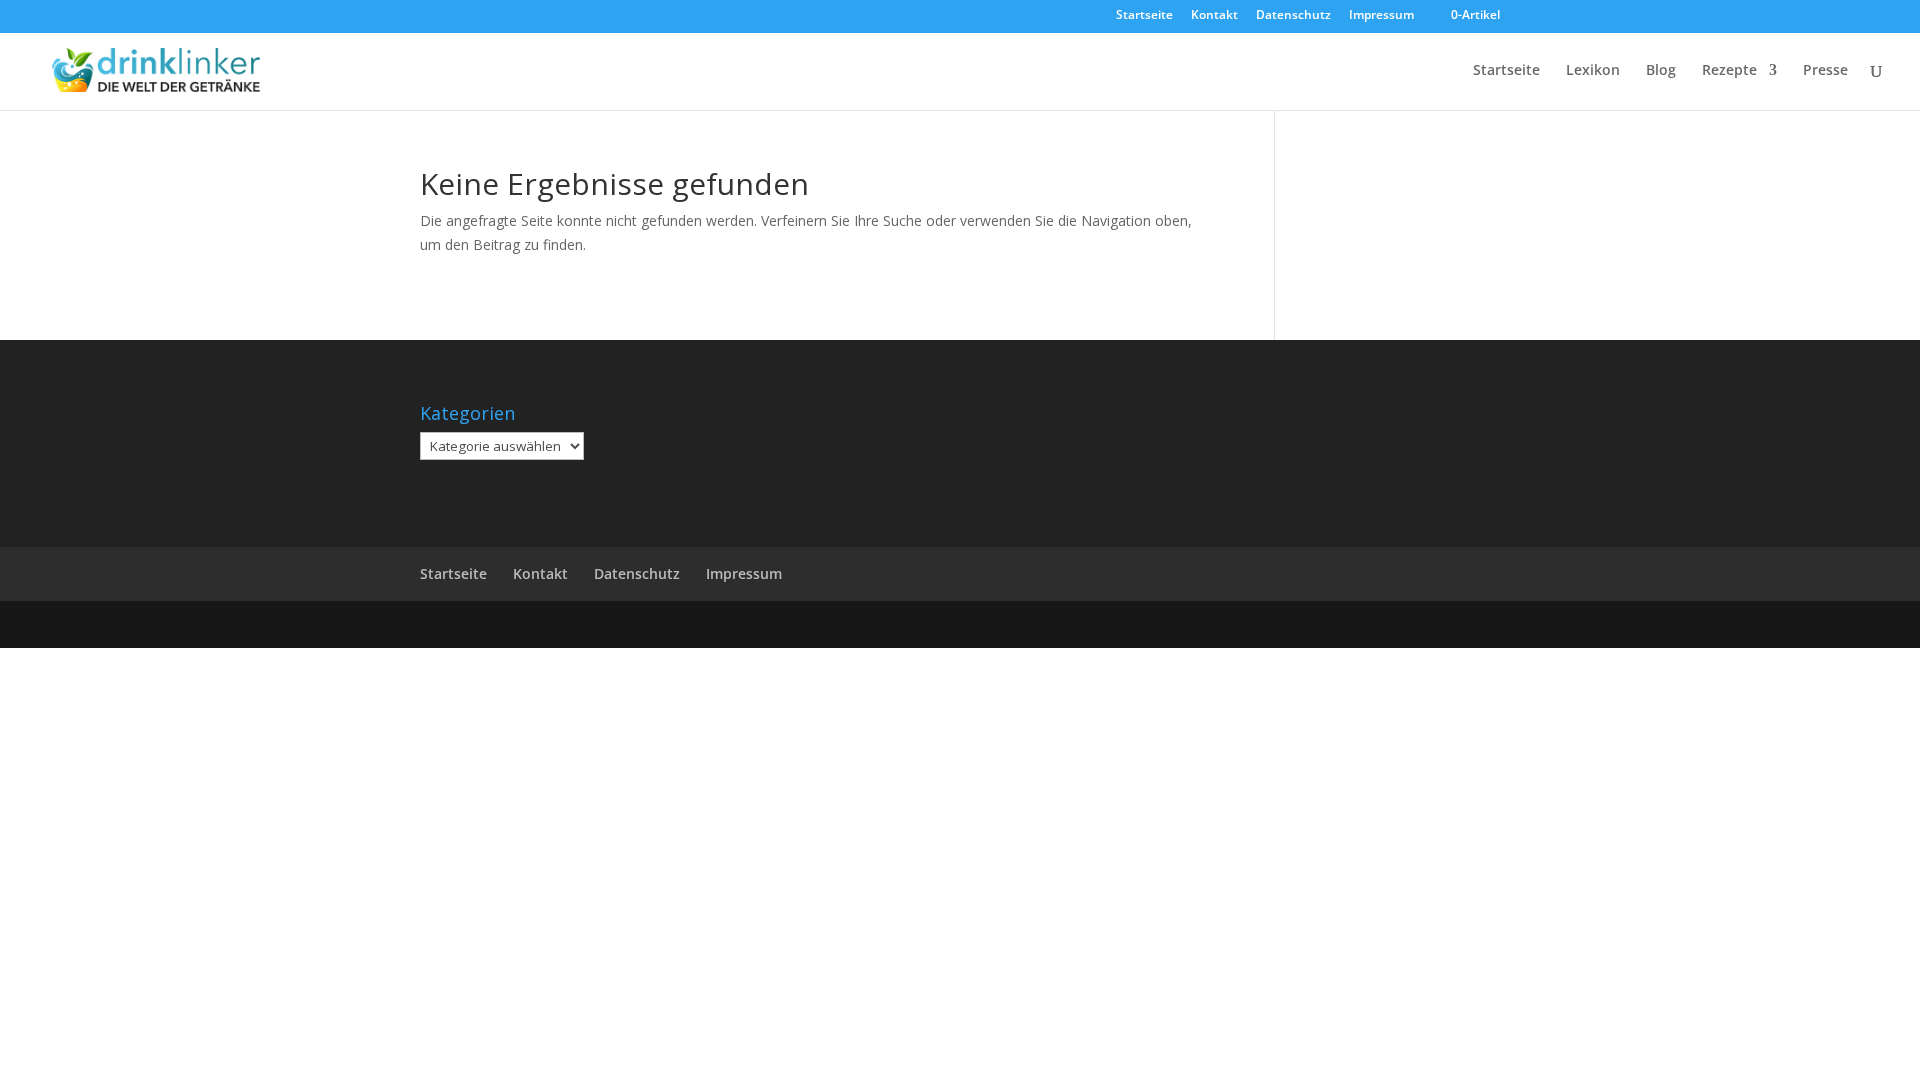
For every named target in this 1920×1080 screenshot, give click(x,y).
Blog (1661, 71)
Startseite (1144, 16)
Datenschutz (1293, 16)
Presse (1825, 71)
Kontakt (1214, 16)
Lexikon (1593, 71)
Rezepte (1729, 71)
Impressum (1381, 16)
